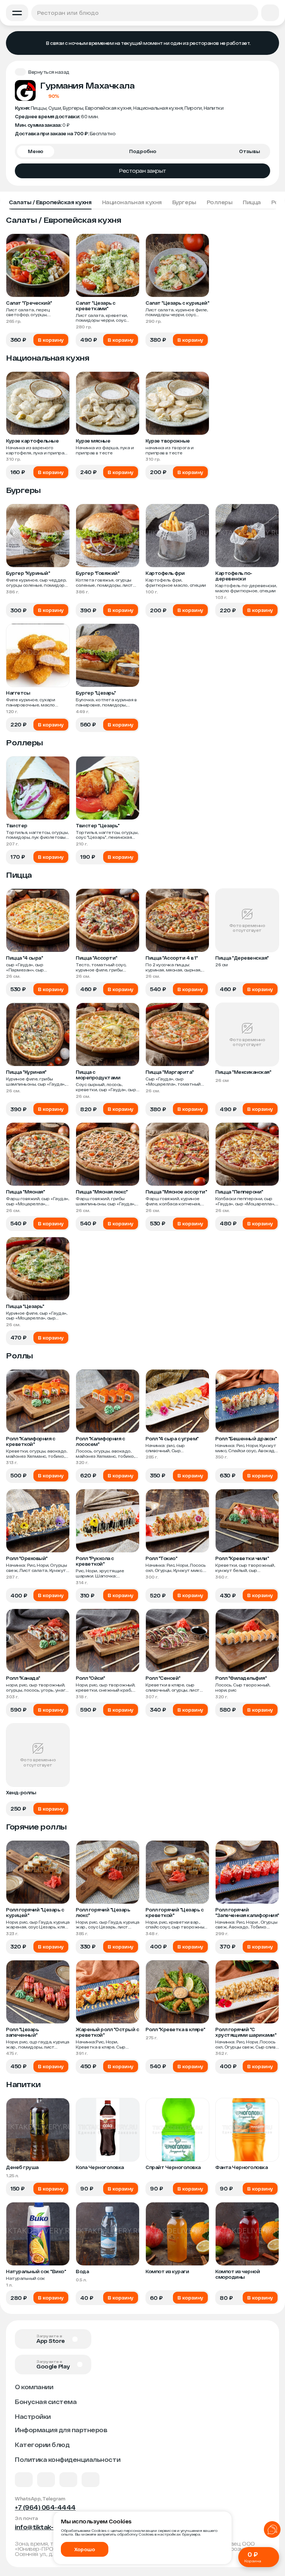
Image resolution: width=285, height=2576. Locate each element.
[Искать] (250, 13)
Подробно (143, 151)
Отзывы (250, 151)
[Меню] (17, 13)
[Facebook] (46, 2480)
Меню (36, 151)
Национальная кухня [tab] (132, 202)
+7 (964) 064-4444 (45, 2507)
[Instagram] (91, 2480)
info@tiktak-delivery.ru (51, 2527)
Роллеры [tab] (220, 202)
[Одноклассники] (68, 2480)
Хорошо (85, 2549)
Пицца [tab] (252, 202)
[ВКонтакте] (24, 2480)
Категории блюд (42, 2445)
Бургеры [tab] (184, 202)
